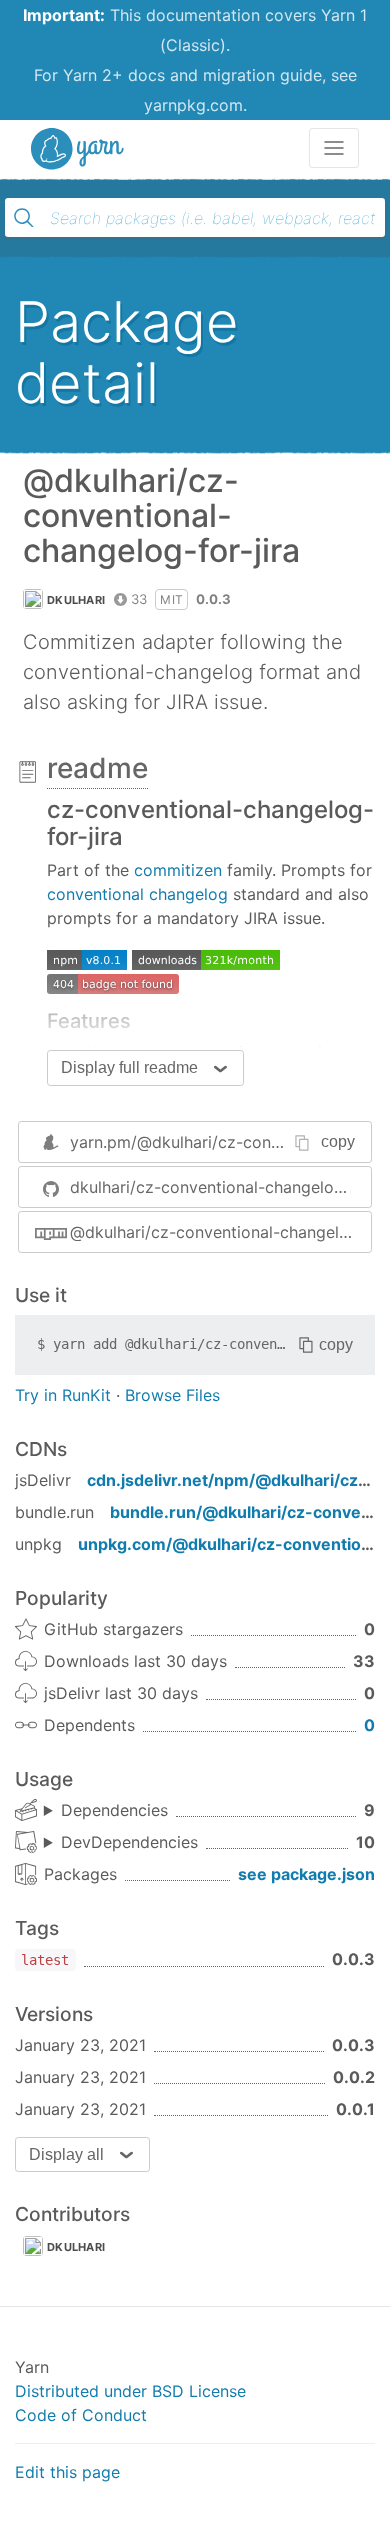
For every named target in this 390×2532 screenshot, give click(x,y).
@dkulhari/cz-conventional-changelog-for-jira (220, 1232)
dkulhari (76, 600)
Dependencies (114, 1810)
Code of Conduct (81, 2415)
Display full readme (129, 1067)
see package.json (306, 1874)
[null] (87, 958)
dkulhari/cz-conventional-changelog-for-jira (220, 1187)
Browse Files (172, 1395)
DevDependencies (129, 1842)
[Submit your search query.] (24, 218)
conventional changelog (137, 894)
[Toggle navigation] (334, 148)
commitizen (178, 870)
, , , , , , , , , (121, 1843)
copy (338, 1141)
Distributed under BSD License (130, 2391)
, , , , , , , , (106, 1811)
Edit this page (67, 2472)
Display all (66, 2154)
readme (97, 768)
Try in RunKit (63, 1395)
